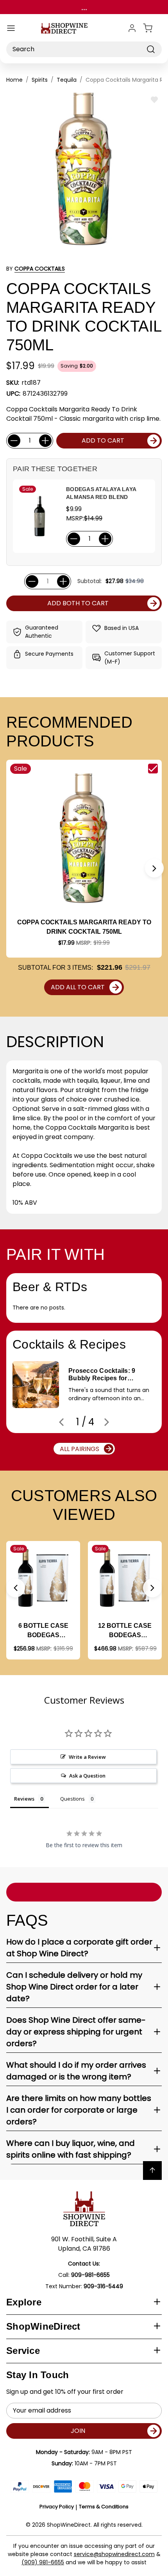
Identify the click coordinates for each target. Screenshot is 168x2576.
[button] (154, 868)
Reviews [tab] (24, 1799)
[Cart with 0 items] (152, 28)
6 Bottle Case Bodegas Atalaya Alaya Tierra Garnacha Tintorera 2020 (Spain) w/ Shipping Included (43, 1631)
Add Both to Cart (78, 603)
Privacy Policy (57, 2507)
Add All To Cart (78, 987)
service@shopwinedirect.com (114, 2554)
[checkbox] (153, 769)
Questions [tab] (72, 1799)
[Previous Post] (61, 1422)
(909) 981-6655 (43, 2562)
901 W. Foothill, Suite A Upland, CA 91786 (84, 2244)
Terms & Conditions (104, 2507)
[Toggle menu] (11, 28)
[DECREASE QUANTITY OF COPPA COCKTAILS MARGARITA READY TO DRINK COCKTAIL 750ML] (14, 441)
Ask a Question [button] (87, 1776)
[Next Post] (107, 1422)
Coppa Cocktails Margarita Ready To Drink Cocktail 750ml (84, 927)
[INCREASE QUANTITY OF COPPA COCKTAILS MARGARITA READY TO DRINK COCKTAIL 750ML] (45, 441)
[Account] (132, 28)
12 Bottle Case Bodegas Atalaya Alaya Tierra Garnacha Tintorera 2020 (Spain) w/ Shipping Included (125, 1631)
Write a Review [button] (87, 1757)
